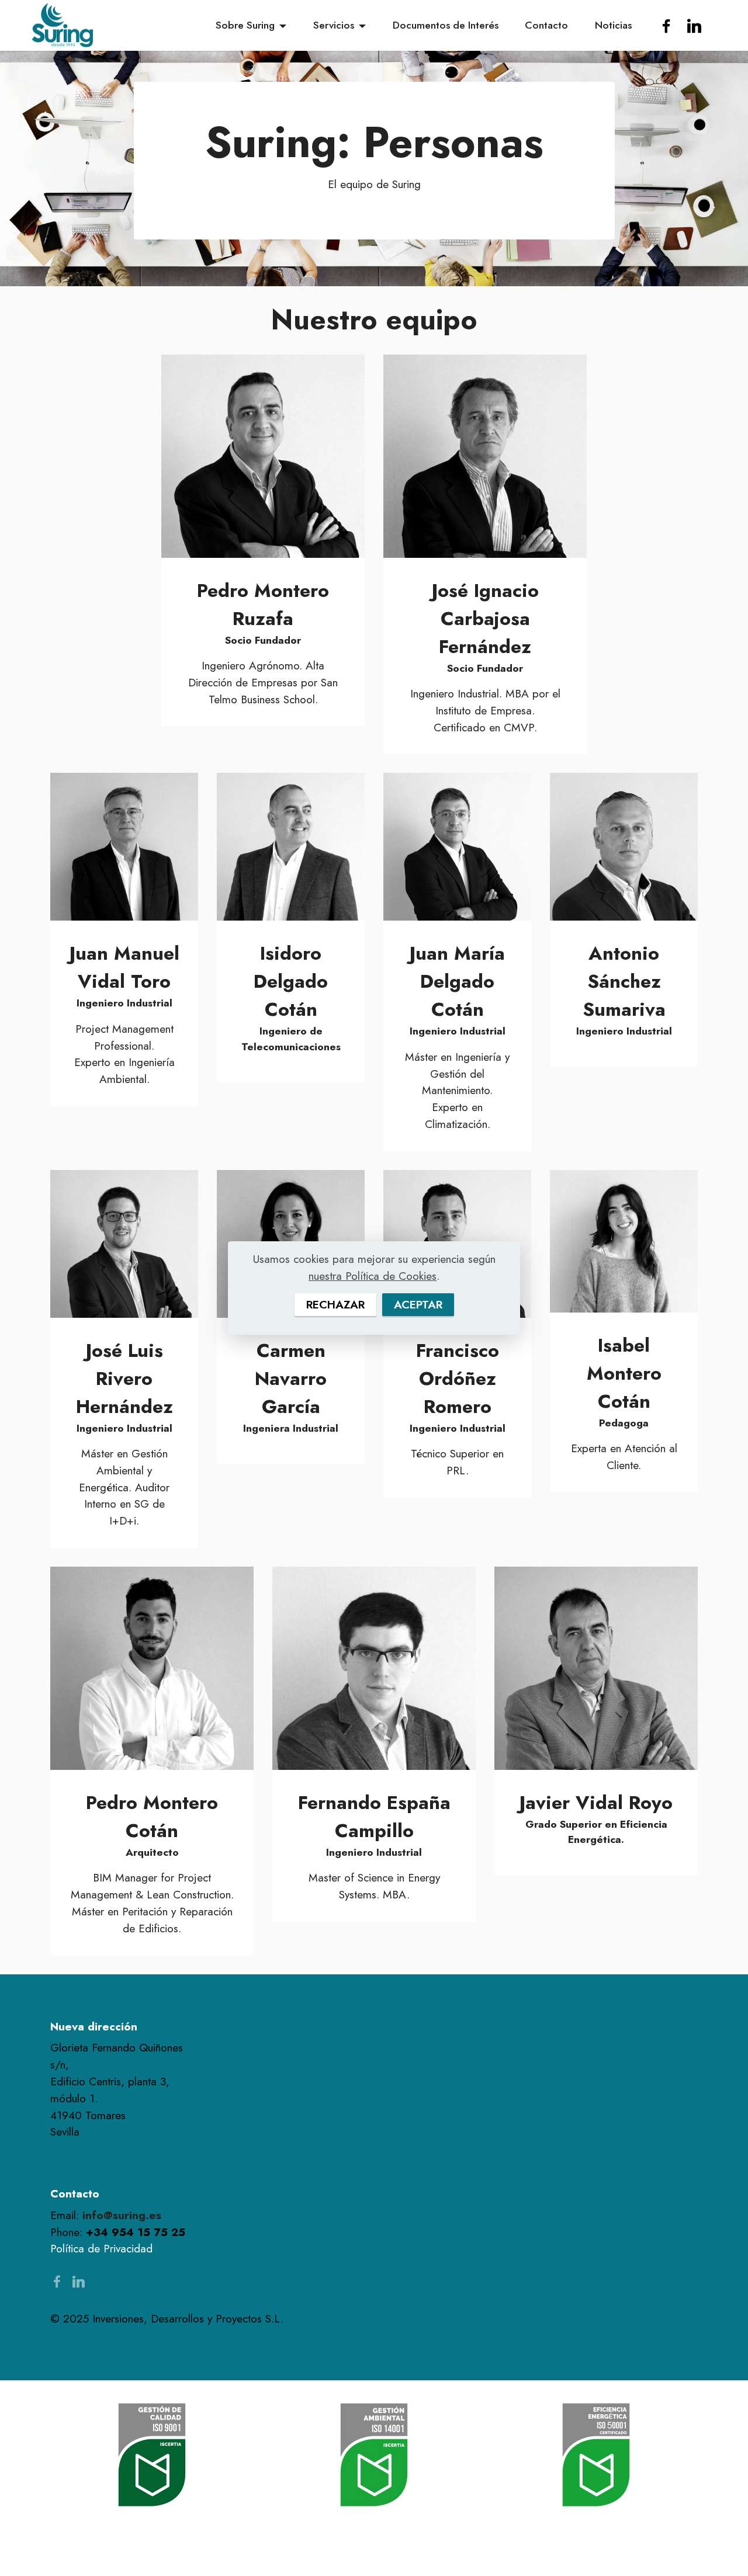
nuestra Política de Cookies (373, 1276)
